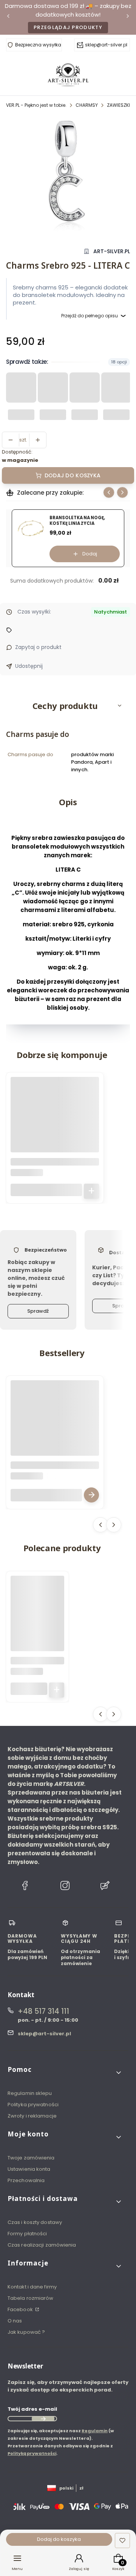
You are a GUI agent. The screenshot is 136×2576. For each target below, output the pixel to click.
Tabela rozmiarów (31, 2298)
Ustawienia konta (29, 2169)
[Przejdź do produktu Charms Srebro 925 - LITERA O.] (55, 1121)
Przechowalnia (26, 2180)
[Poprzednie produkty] (100, 1525)
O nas (15, 2321)
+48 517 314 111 (43, 2011)
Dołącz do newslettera (43, 2419)
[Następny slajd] (122, 492)
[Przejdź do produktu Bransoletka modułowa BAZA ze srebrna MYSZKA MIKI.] (55, 1424)
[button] (68, 706)
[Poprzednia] (8, 18)
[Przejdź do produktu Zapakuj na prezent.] (37, 1603)
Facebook (21, 2309)
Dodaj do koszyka (73, 475)
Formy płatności (27, 2234)
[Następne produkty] (114, 1525)
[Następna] (128, 18)
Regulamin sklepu (30, 2093)
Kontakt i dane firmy (32, 2287)
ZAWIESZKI (118, 105)
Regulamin (95, 2431)
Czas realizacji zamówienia (42, 2245)
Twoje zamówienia (31, 2158)
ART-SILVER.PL (112, 251)
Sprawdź (38, 1311)
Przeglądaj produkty (68, 27)
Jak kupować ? (26, 2332)
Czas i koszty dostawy (35, 2222)
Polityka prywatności (33, 2105)
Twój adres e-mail (32, 2409)
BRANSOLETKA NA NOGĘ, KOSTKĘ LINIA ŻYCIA (77, 521)
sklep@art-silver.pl (106, 45)
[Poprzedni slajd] (109, 492)
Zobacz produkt (91, 1495)
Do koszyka (91, 1191)
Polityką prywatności (32, 2453)
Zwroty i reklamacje (32, 2116)
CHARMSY (87, 105)
